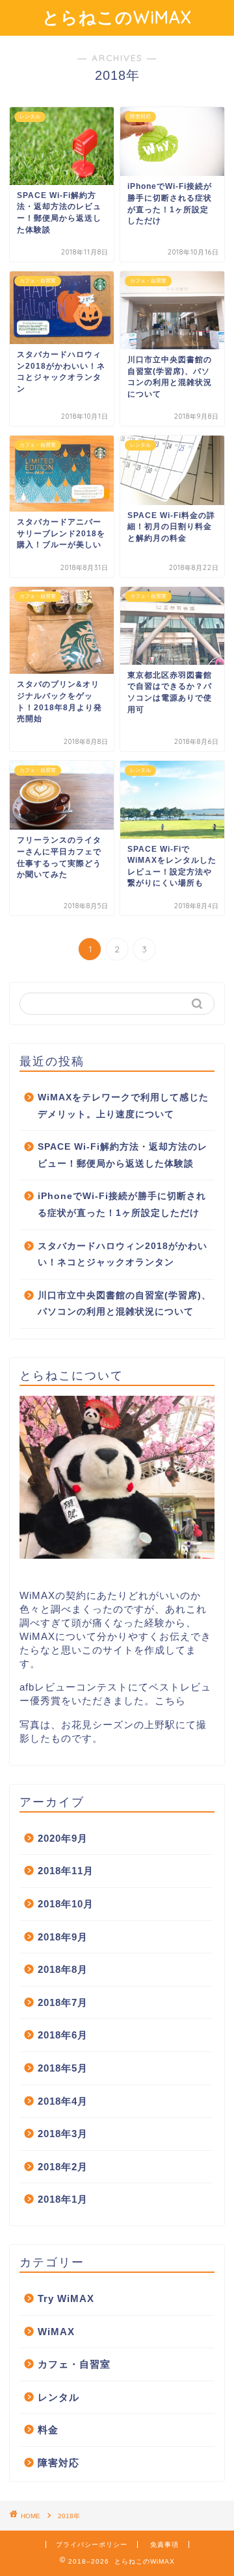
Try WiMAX (66, 2298)
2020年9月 (63, 1838)
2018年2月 (63, 2167)
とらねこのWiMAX (117, 17)
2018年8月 (63, 1969)
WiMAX (56, 2332)
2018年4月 (63, 2101)
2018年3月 (63, 2134)
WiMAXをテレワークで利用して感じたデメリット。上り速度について (123, 1106)
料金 (48, 2430)
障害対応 (58, 2463)
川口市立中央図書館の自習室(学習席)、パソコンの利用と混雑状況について (124, 1304)
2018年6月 (63, 2035)
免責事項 (164, 2545)
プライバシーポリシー (92, 2545)
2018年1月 (63, 2199)
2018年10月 (66, 1904)
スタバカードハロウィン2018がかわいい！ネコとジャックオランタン (123, 1255)
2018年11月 (66, 1871)
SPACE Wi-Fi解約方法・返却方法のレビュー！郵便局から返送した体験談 (123, 1155)
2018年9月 (63, 1937)
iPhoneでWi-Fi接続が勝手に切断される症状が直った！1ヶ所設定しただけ (122, 1205)
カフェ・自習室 (74, 2364)
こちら (170, 1701)
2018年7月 (63, 2002)
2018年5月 (63, 2068)
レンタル (58, 2397)
